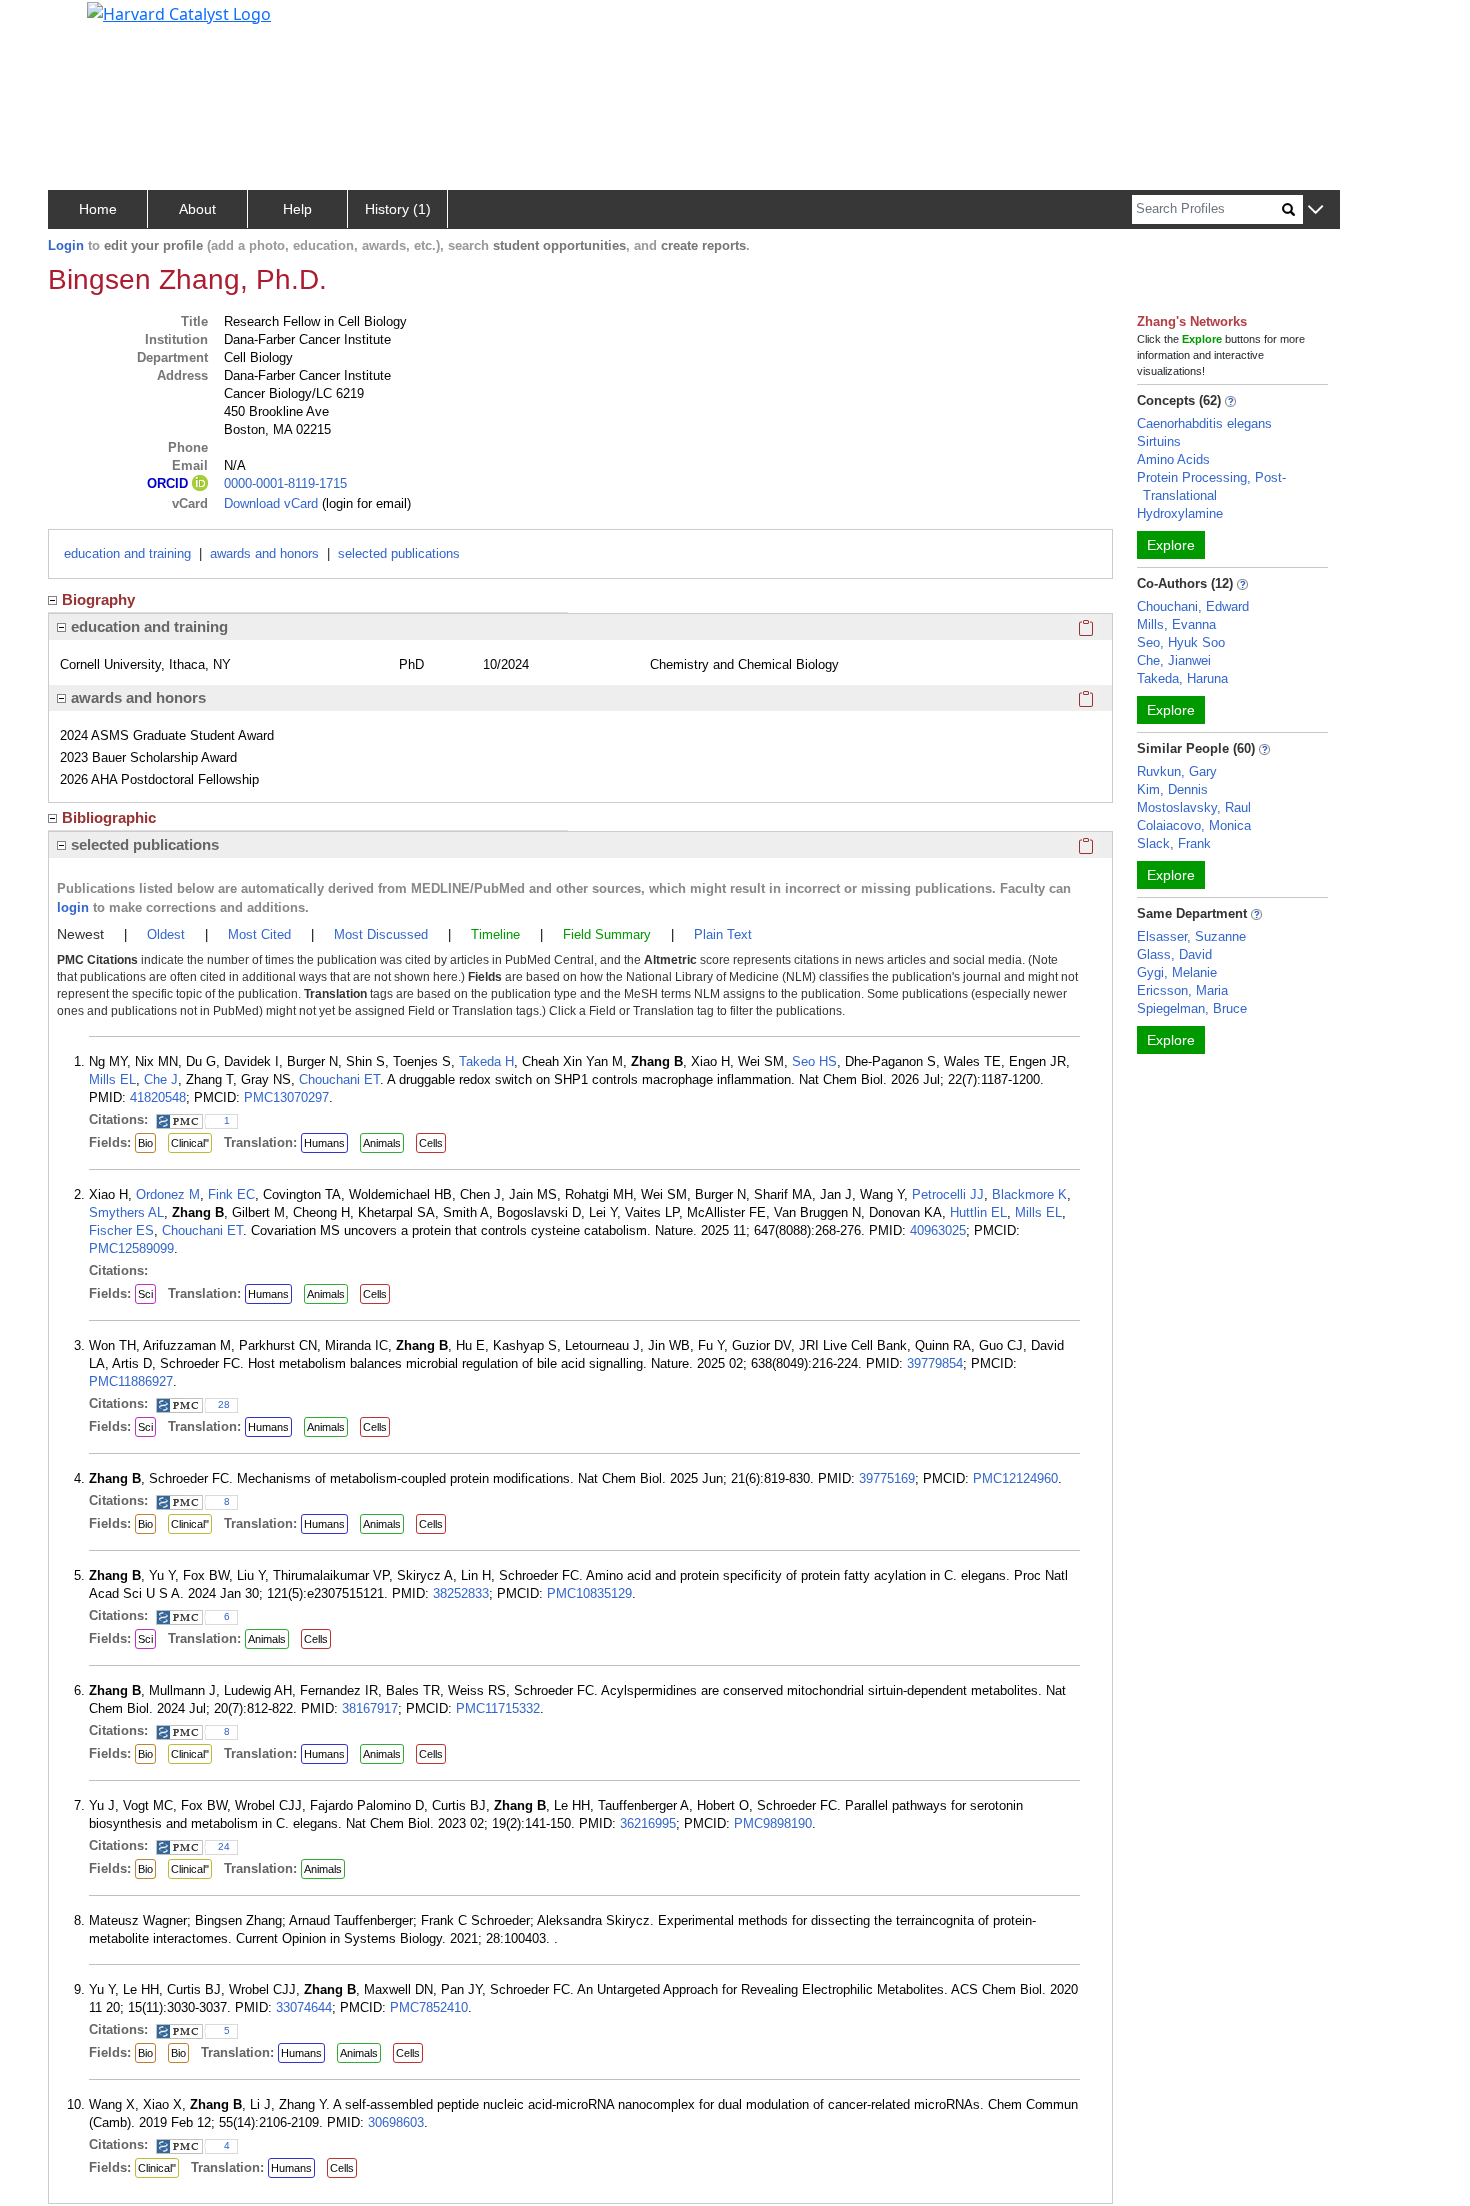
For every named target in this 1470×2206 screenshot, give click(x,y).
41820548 (158, 1097)
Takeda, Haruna (1182, 678)
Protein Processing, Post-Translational (1211, 486)
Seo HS (814, 1061)
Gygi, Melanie (1177, 972)
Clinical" (190, 1143)
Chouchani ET (339, 1079)
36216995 (648, 1823)
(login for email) (364, 503)
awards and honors (264, 553)
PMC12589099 (131, 1248)
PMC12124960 (1015, 1478)
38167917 (370, 1708)
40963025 (938, 1230)
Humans (324, 1143)
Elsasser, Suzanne (1191, 936)
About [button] (197, 209)
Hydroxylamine (1180, 513)
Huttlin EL (978, 1212)
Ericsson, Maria (1182, 990)
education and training (127, 553)
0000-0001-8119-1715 (285, 483)
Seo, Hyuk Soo (1181, 642)
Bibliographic (109, 817)
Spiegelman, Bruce (1192, 1008)
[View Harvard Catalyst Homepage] (179, 12)
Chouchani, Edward (1193, 606)
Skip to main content (83, 24)
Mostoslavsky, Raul (1194, 807)
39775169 (887, 1478)
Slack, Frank (1174, 843)
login (73, 907)
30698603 (396, 2122)
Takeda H (486, 1061)
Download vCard (271, 503)
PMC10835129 (589, 1593)
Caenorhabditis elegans (1204, 423)
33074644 (304, 2007)
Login (66, 245)
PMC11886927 (131, 1381)
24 (224, 1846)
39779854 (935, 1363)
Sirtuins (1159, 441)
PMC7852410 (429, 2007)
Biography (98, 599)
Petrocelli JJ (948, 1194)
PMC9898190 (773, 1823)
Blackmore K (1029, 1194)
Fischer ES (121, 1230)
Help (297, 209)
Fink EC (231, 1194)
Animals (382, 1143)
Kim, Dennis (1172, 789)
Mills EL (112, 1079)
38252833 (461, 1593)
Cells (431, 1143)
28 (224, 1404)
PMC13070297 (286, 1097)
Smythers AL (126, 1212)
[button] (1315, 210)
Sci (145, 1294)
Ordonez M (168, 1194)
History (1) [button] (398, 209)
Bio (145, 1143)
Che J (161, 1079)
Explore (1171, 545)
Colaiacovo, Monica (1194, 825)
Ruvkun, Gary (1177, 771)
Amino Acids (1173, 459)
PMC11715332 (498, 1708)
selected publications (399, 553)
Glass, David (1174, 954)
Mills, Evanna (1176, 624)
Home (98, 209)
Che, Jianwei (1174, 660)
